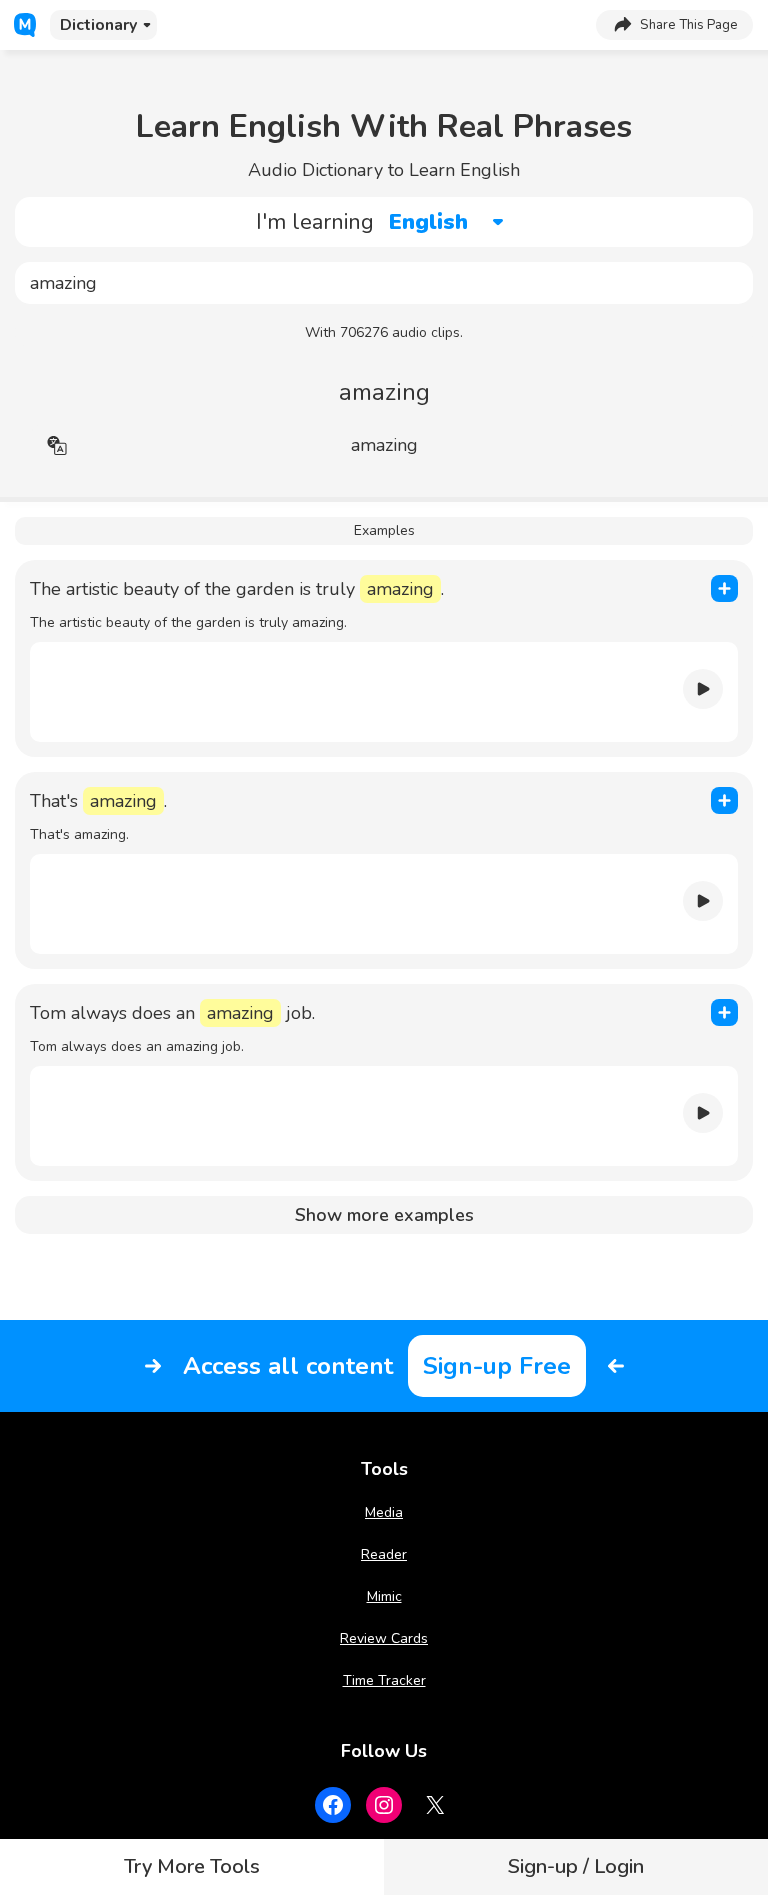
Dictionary (98, 25)
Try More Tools (192, 1866)
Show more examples (384, 1215)
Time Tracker (384, 1680)
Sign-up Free (497, 1366)
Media (384, 1512)
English (428, 222)
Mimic (384, 1596)
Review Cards (384, 1638)
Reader (384, 1554)
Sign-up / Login (576, 1866)
